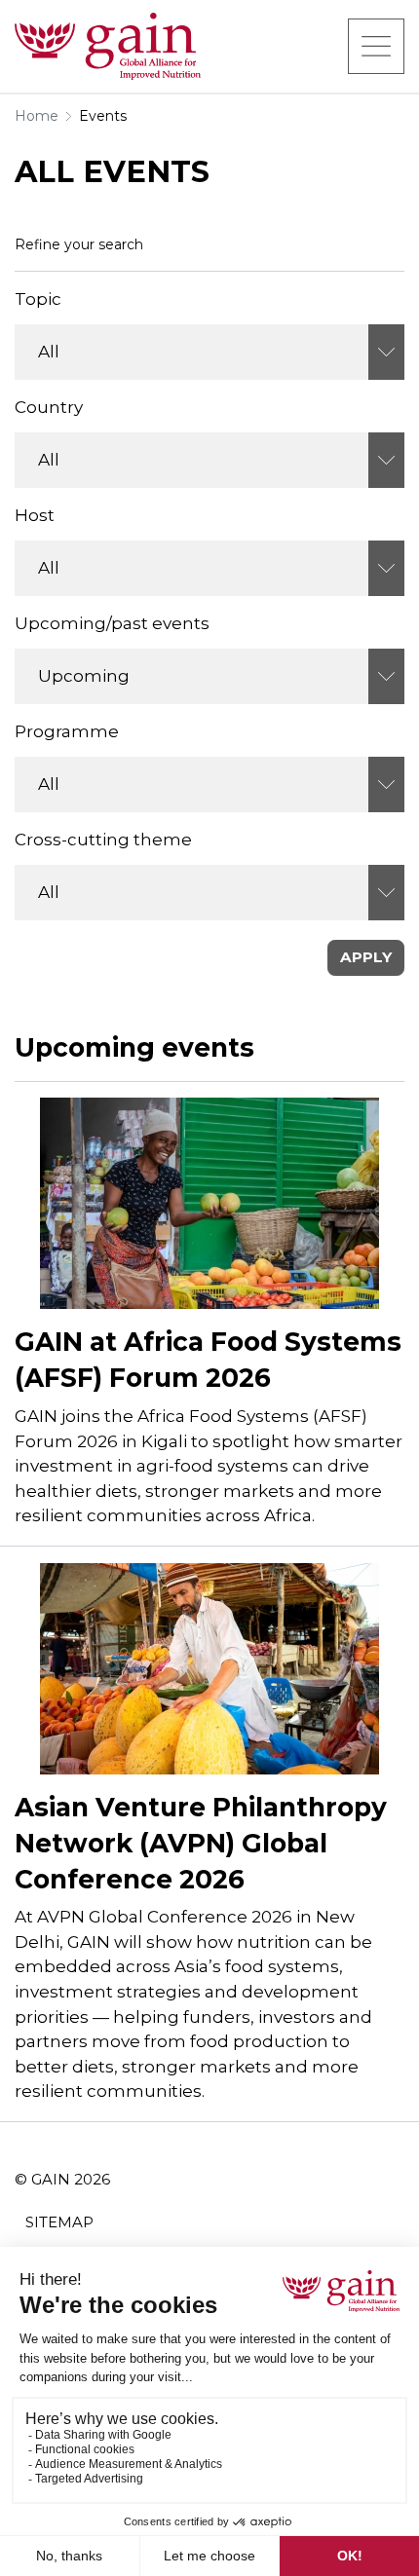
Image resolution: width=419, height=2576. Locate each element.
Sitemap (59, 2222)
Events (103, 116)
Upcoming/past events (112, 623)
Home (37, 116)
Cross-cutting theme (103, 840)
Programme (67, 731)
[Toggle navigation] (376, 46)
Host (35, 515)
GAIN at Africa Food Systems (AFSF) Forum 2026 (208, 1360)
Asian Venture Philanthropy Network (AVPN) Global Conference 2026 (201, 1843)
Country (49, 407)
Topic (38, 299)
